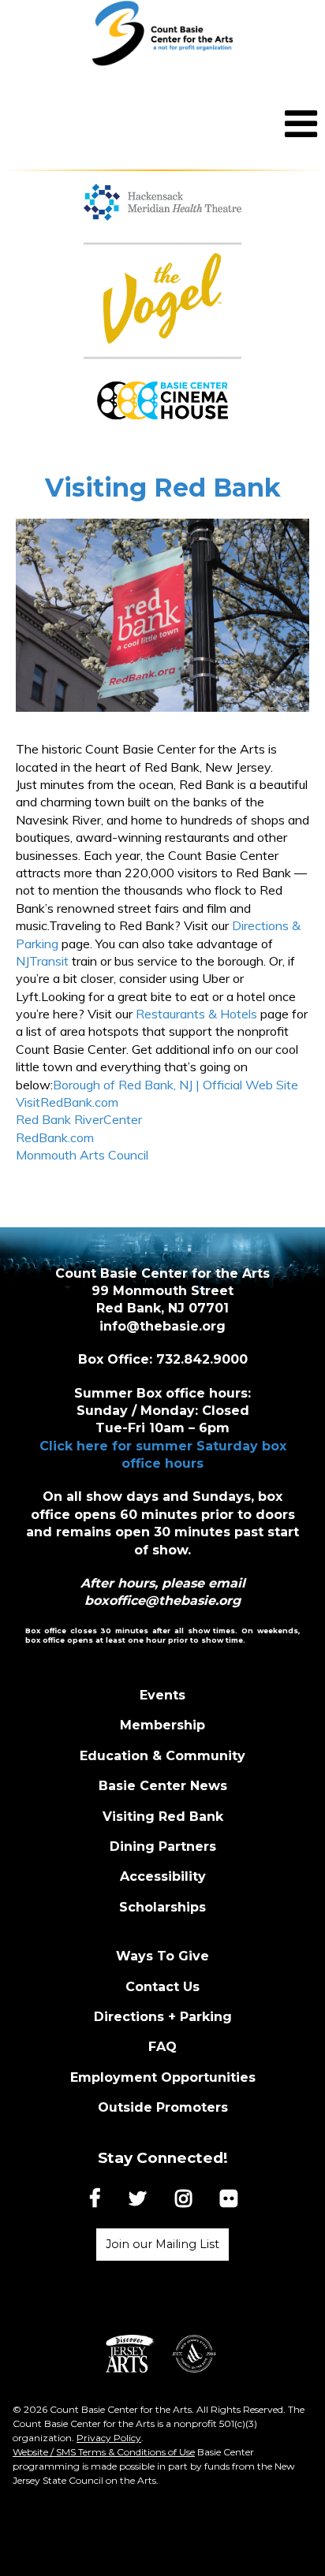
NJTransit (42, 961)
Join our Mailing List (162, 2244)
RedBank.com (55, 1137)
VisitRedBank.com (67, 1102)
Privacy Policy (109, 2438)
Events (162, 1695)
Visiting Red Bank (163, 1817)
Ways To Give (162, 1956)
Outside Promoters (163, 2107)
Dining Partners (163, 1846)
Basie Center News (163, 1786)
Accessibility (163, 1876)
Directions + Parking (163, 2017)
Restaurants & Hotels (196, 1014)
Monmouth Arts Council (82, 1155)
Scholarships (162, 1907)
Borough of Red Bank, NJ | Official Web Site (176, 1085)
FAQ (162, 2047)
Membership (162, 1725)
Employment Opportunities (163, 2077)
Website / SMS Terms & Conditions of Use (104, 2452)
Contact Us (162, 1987)
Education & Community (162, 1756)
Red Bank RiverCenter (79, 1119)
